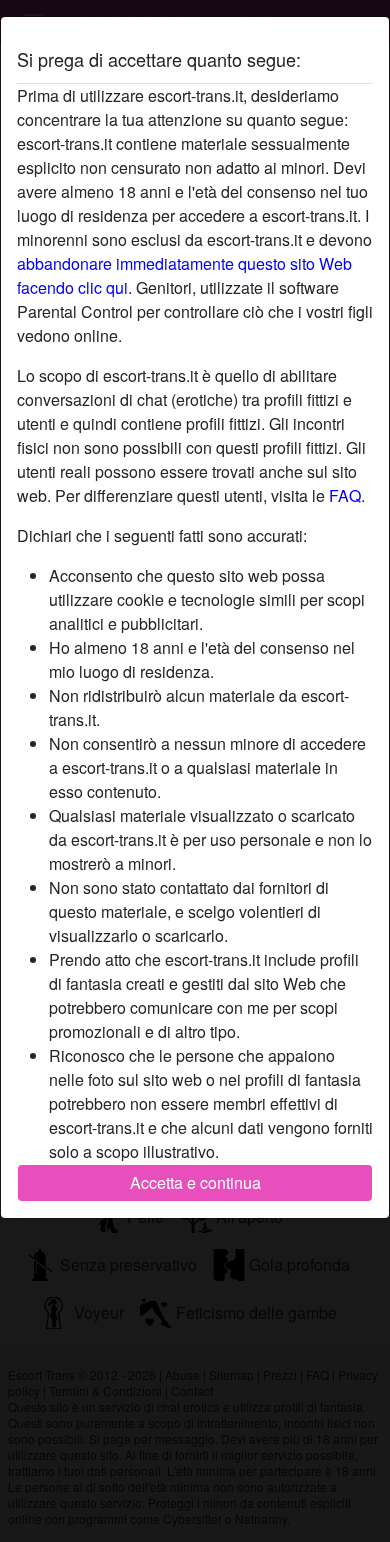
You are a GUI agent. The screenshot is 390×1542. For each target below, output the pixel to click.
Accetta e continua (195, 1182)
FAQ (345, 495)
